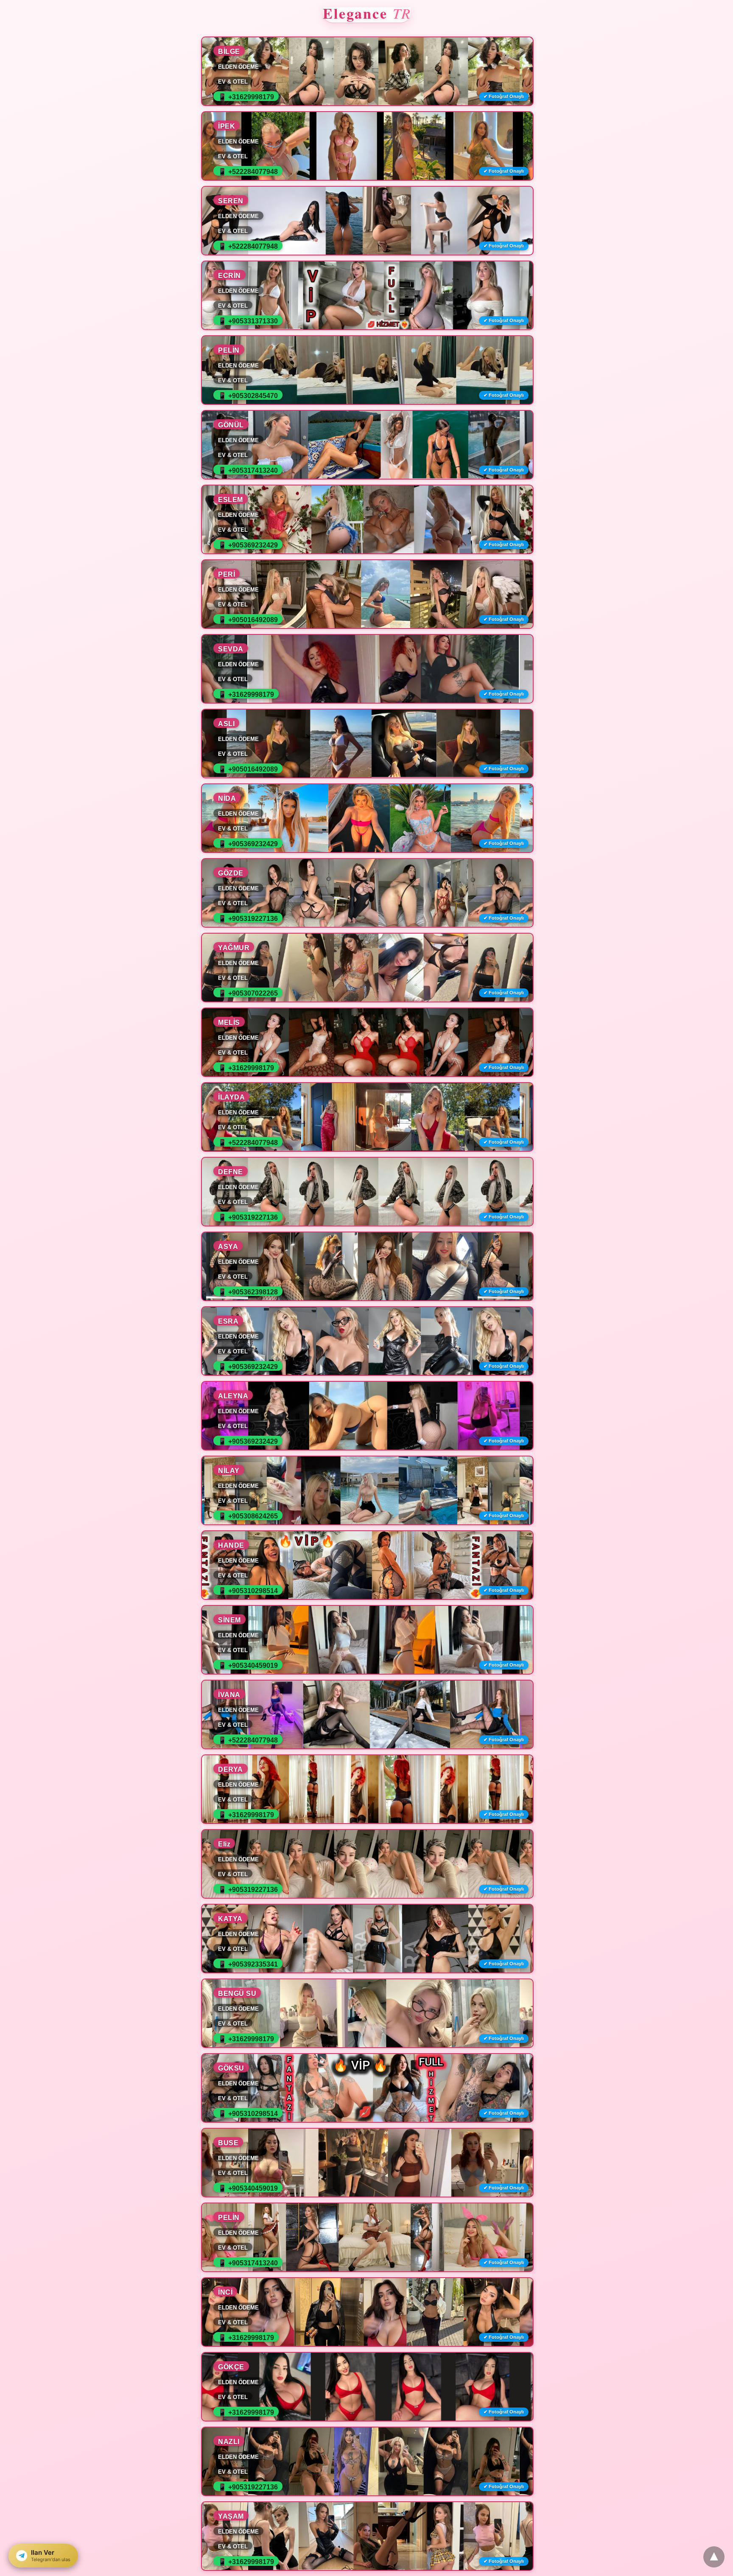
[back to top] (714, 2557)
